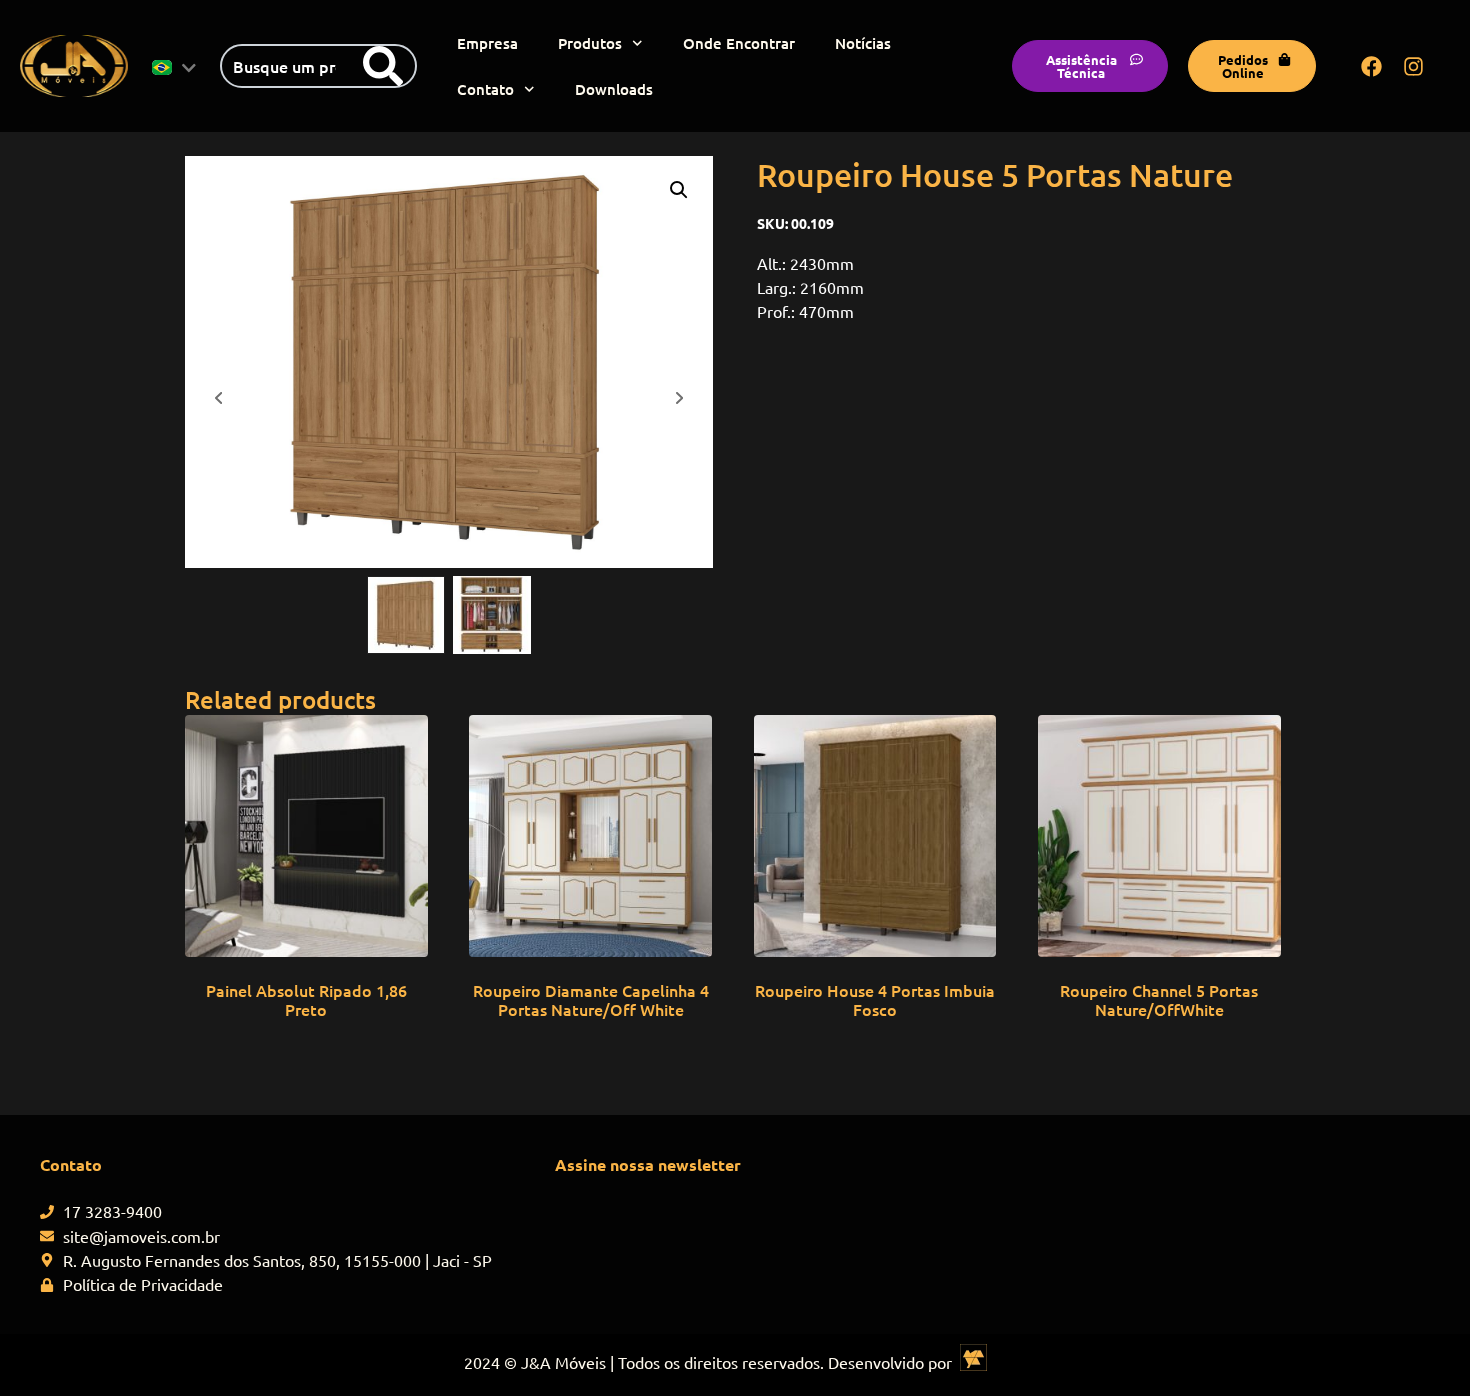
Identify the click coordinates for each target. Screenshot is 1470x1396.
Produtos (590, 43)
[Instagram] (1414, 66)
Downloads (614, 89)
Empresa (487, 43)
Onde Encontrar (739, 43)
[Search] (383, 66)
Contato (485, 89)
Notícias (863, 43)
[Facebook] (1372, 66)
